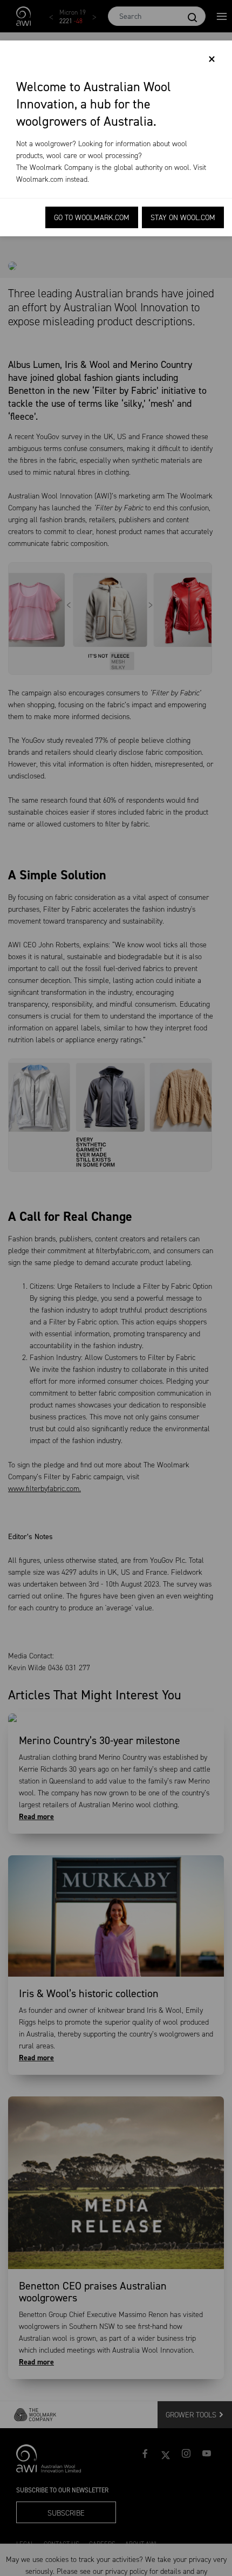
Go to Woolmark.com (92, 218)
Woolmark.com (40, 179)
